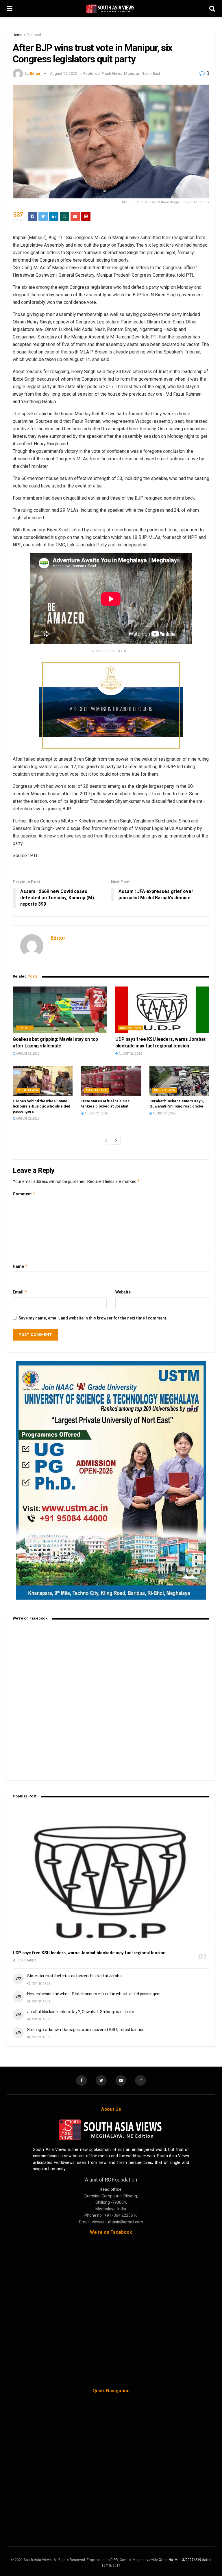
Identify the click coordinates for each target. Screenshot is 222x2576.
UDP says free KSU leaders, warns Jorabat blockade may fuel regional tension (89, 1953)
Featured (34, 35)
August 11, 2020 (63, 73)
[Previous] (106, 1141)
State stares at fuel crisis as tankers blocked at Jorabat (75, 1976)
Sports (25, 1028)
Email (20, 1292)
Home (17, 35)
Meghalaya (131, 1028)
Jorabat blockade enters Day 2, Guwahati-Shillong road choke (81, 2012)
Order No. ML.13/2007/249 (180, 2560)
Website (123, 1292)
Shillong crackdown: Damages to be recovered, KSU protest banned (86, 2030)
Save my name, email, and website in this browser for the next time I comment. (93, 1318)
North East (151, 73)
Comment (24, 1194)
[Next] (116, 1141)
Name (20, 1266)
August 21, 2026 (96, 1113)
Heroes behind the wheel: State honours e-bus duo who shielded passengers (41, 1106)
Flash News (112, 73)
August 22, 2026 (27, 1054)
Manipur (132, 73)
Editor (35, 73)
